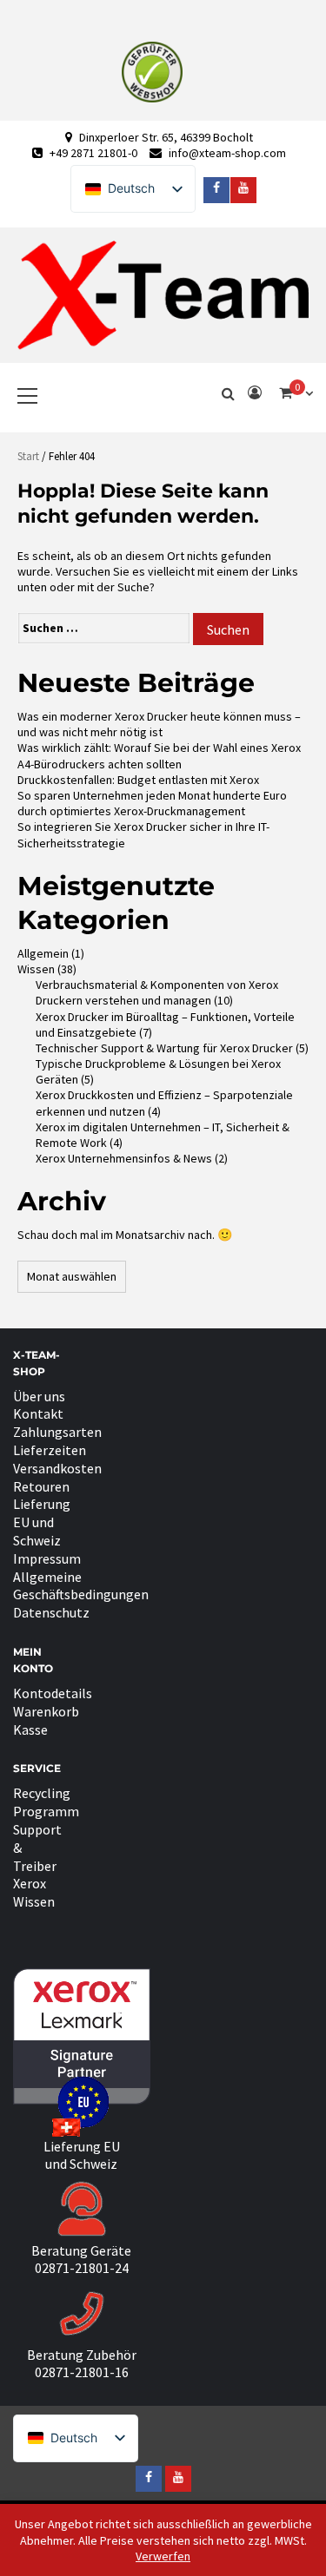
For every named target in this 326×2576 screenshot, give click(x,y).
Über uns (39, 1396)
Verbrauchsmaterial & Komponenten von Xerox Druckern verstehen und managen (157, 992)
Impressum (47, 1558)
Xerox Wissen (34, 1892)
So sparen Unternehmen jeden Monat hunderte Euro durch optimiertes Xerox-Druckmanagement (152, 803)
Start (28, 456)
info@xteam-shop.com (227, 153)
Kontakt (38, 1413)
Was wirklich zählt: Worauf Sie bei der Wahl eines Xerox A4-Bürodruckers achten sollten (159, 755)
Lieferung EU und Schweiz (42, 1522)
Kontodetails (53, 1693)
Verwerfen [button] (163, 2556)
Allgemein (43, 953)
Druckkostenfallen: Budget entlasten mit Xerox (138, 780)
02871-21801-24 (82, 2268)
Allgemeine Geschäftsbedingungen (81, 1586)
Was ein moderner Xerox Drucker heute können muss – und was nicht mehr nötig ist (159, 724)
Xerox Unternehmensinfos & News (124, 1158)
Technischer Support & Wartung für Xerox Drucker (164, 1048)
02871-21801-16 (82, 2372)
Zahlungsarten (57, 1432)
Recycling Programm (46, 1802)
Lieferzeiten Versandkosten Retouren (57, 1468)
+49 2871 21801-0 (93, 153)
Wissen (36, 969)
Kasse (30, 1729)
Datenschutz (51, 1612)
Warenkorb (46, 1711)
